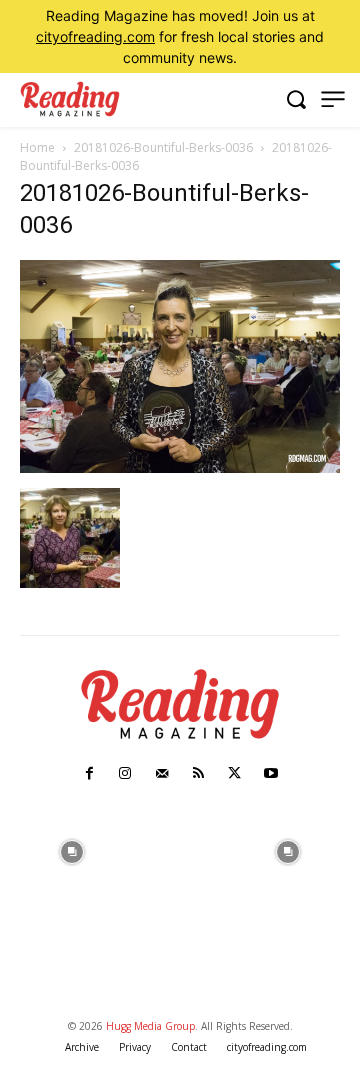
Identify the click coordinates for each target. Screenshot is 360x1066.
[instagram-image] (72, 850)
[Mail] (162, 774)
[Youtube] (271, 774)
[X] (234, 774)
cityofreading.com (95, 36)
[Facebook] (89, 774)
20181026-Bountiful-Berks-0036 (163, 147)
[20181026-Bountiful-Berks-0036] (180, 467)
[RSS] (198, 774)
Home (37, 147)
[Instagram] (125, 774)
